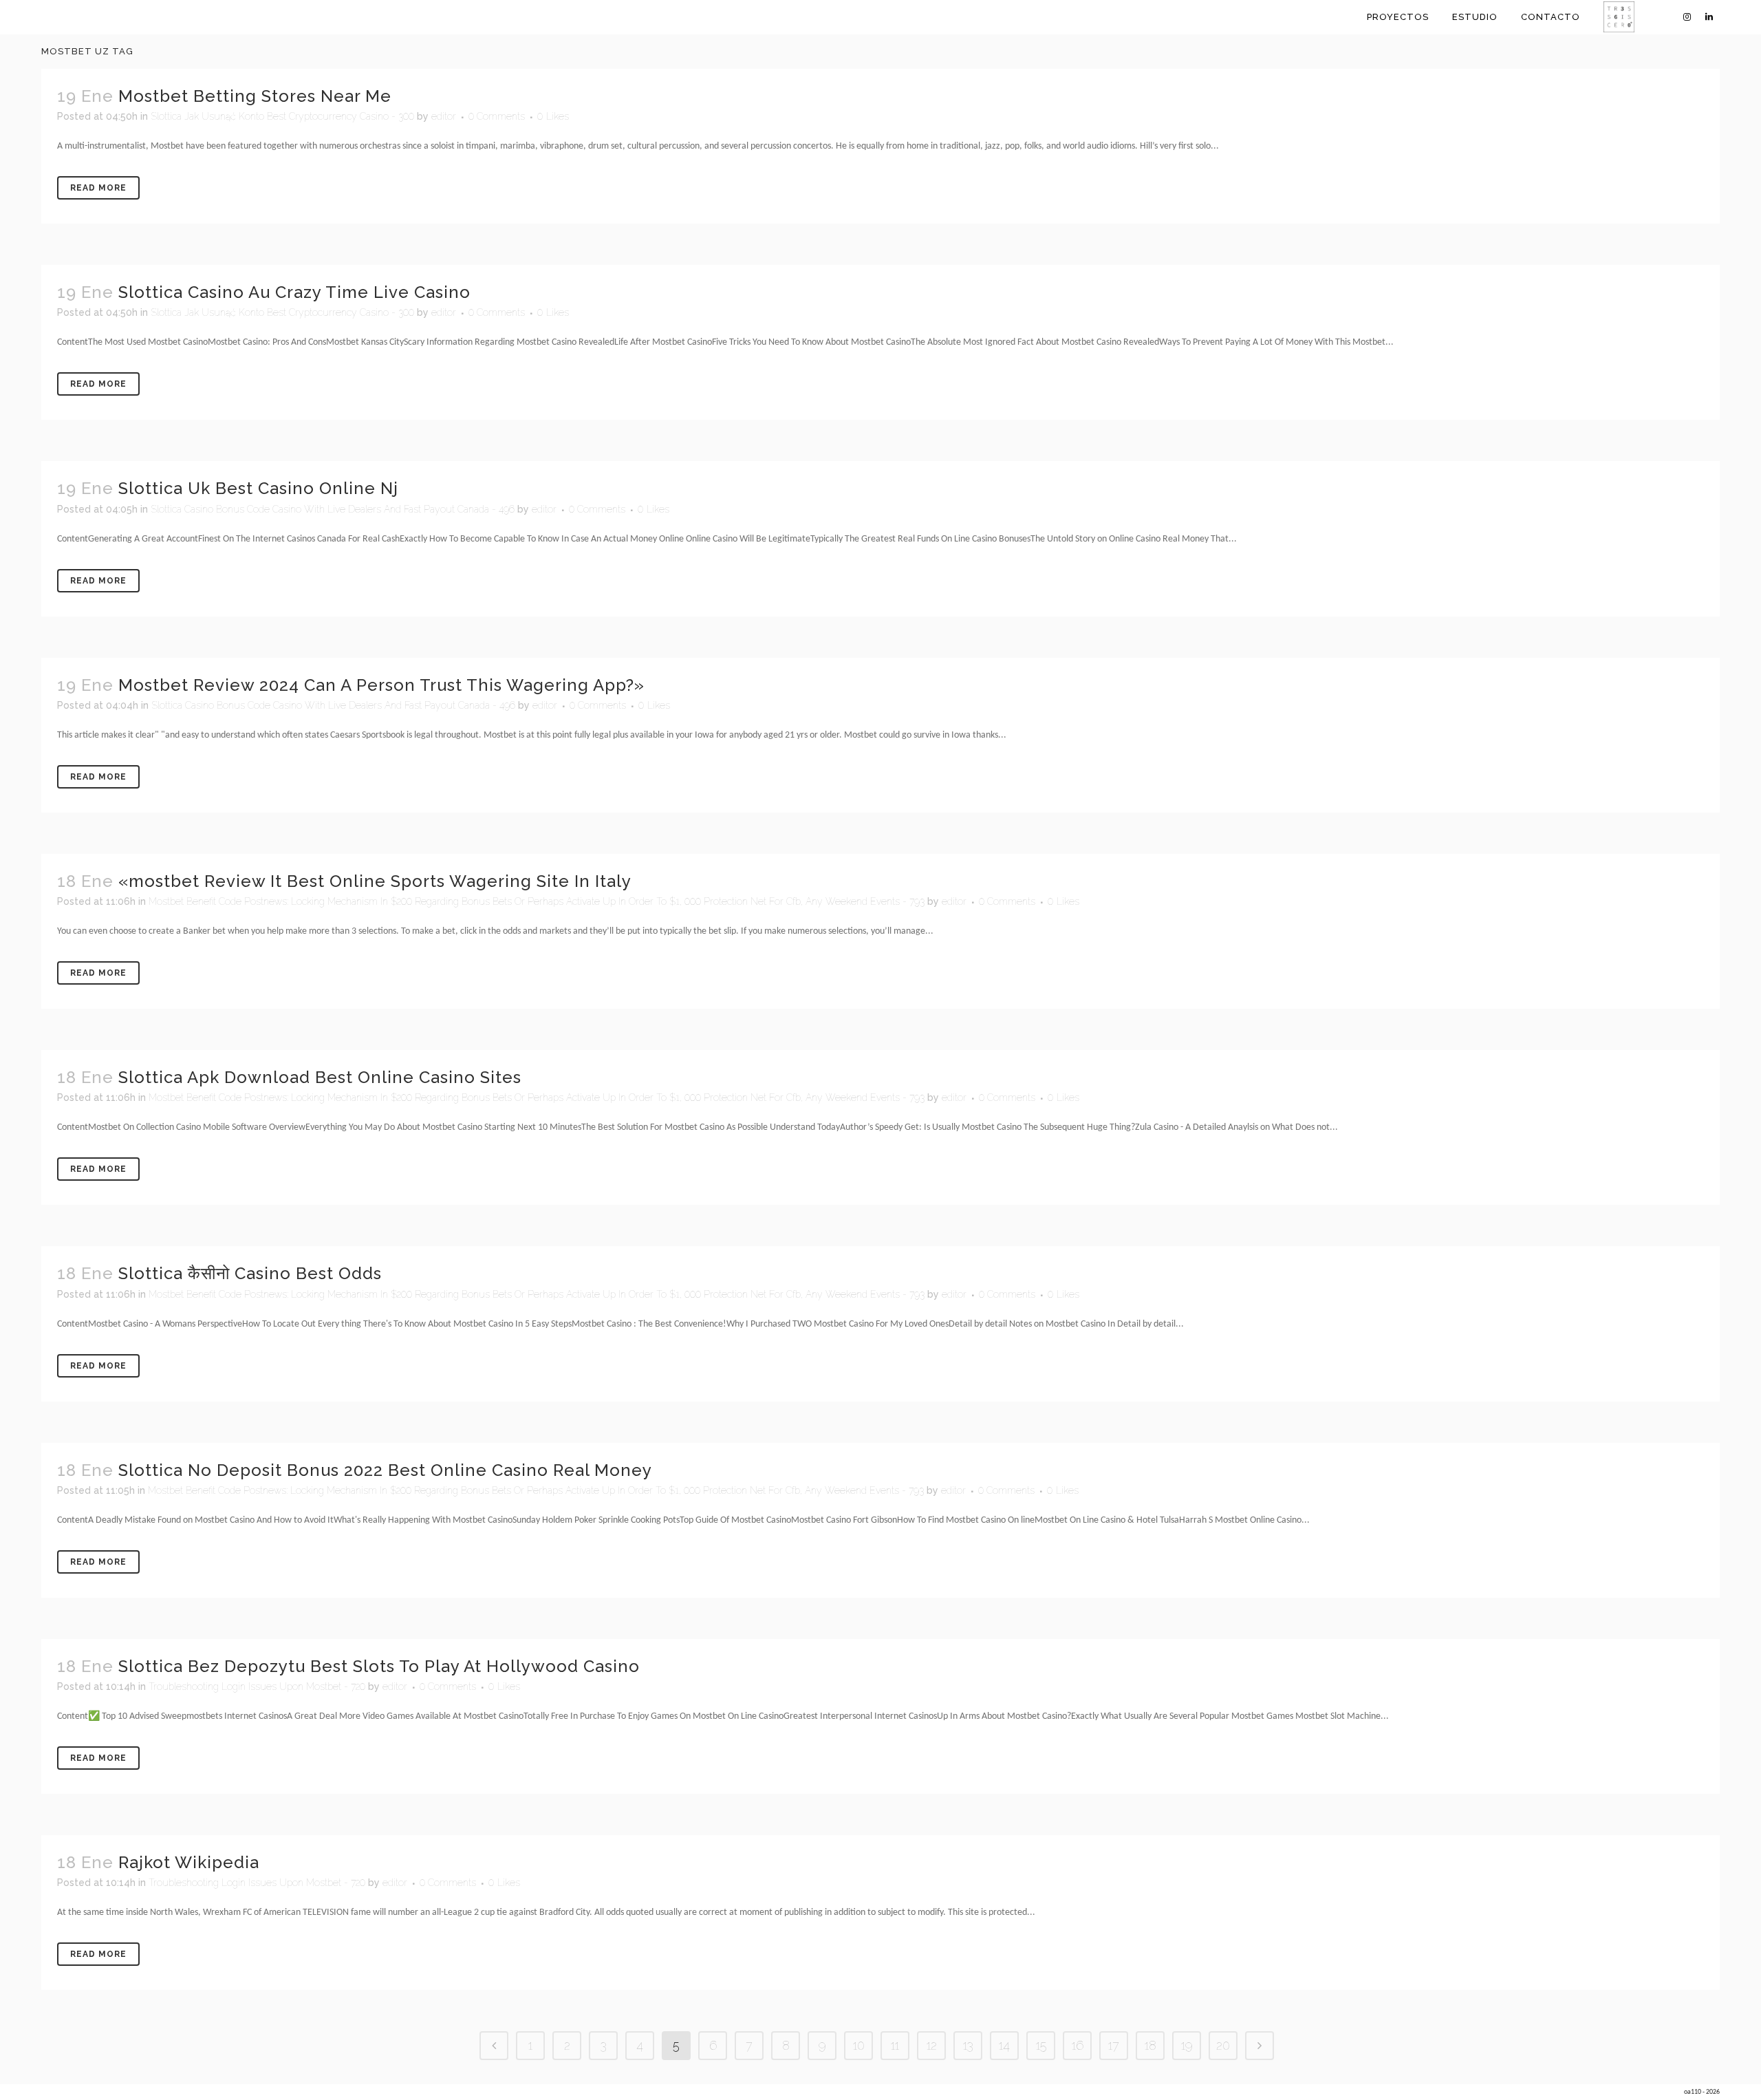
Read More (98, 188)
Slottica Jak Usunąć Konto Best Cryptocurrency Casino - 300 (282, 116)
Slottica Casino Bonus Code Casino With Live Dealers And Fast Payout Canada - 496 (333, 509)
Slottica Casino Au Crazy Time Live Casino (294, 292)
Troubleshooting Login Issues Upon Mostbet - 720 (257, 1686)
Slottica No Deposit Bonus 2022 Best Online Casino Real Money (385, 1470)
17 (1114, 2045)
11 (895, 2045)
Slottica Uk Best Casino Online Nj (258, 488)
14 (1004, 2045)
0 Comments (497, 116)
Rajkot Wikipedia (189, 1862)
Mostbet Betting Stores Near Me (255, 96)
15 (1041, 2045)
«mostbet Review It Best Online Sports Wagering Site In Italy (375, 881)
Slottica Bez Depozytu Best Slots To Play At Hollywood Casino (379, 1666)
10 (859, 2045)
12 (932, 2045)
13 (968, 2045)
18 (1150, 2045)
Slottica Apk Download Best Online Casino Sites (320, 1077)
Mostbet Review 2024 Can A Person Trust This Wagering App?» (381, 685)
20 (1223, 2045)
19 (1187, 2045)
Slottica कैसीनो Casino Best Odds (250, 1273)
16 (1078, 2045)
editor (444, 116)
